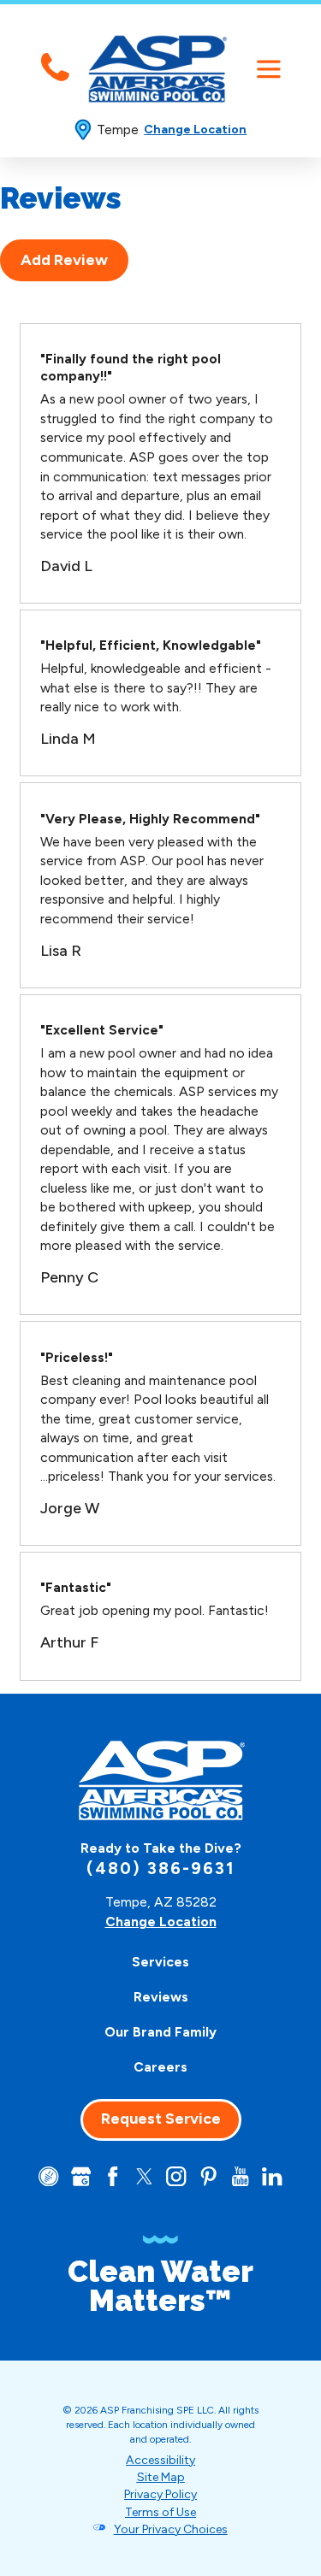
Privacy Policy (160, 2494)
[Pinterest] (208, 2176)
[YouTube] (240, 2176)
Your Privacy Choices (171, 2529)
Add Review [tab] (64, 260)
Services (160, 1962)
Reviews (161, 1997)
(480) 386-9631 (160, 1869)
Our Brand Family (160, 2032)
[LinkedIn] (272, 2176)
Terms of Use (160, 2512)
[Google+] (81, 2176)
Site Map (161, 2477)
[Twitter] (144, 2176)
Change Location (195, 130)
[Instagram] (176, 2176)
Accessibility (160, 2460)
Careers (160, 2067)
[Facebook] (113, 2176)
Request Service (161, 2119)
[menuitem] (161, 1962)
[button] (268, 69)
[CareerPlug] (48, 2176)
